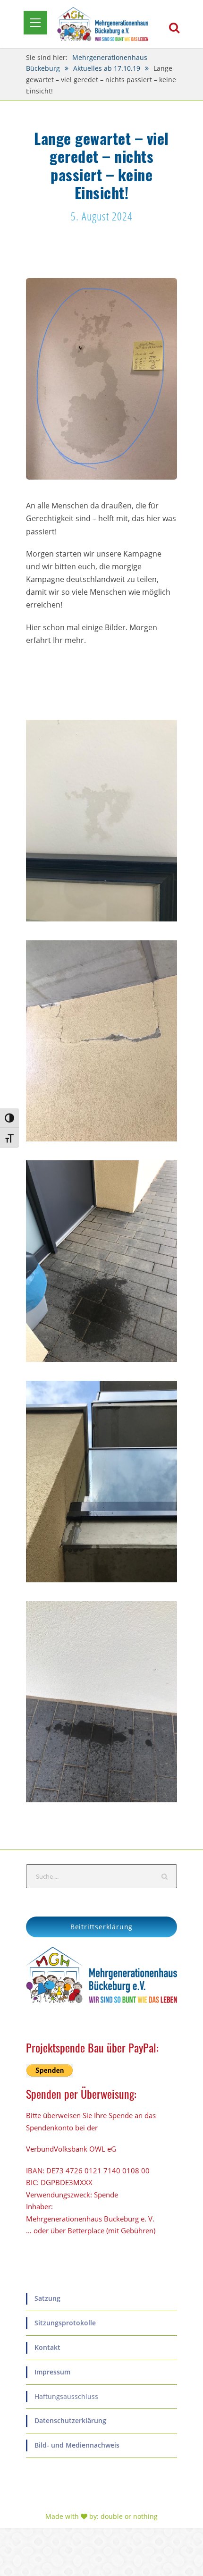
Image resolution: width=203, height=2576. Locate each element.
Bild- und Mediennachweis (77, 2445)
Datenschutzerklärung (70, 2420)
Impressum (52, 2372)
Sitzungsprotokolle (65, 2323)
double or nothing (129, 2516)
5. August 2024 (102, 216)
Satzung (47, 2298)
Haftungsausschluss (66, 2396)
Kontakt (47, 2347)
